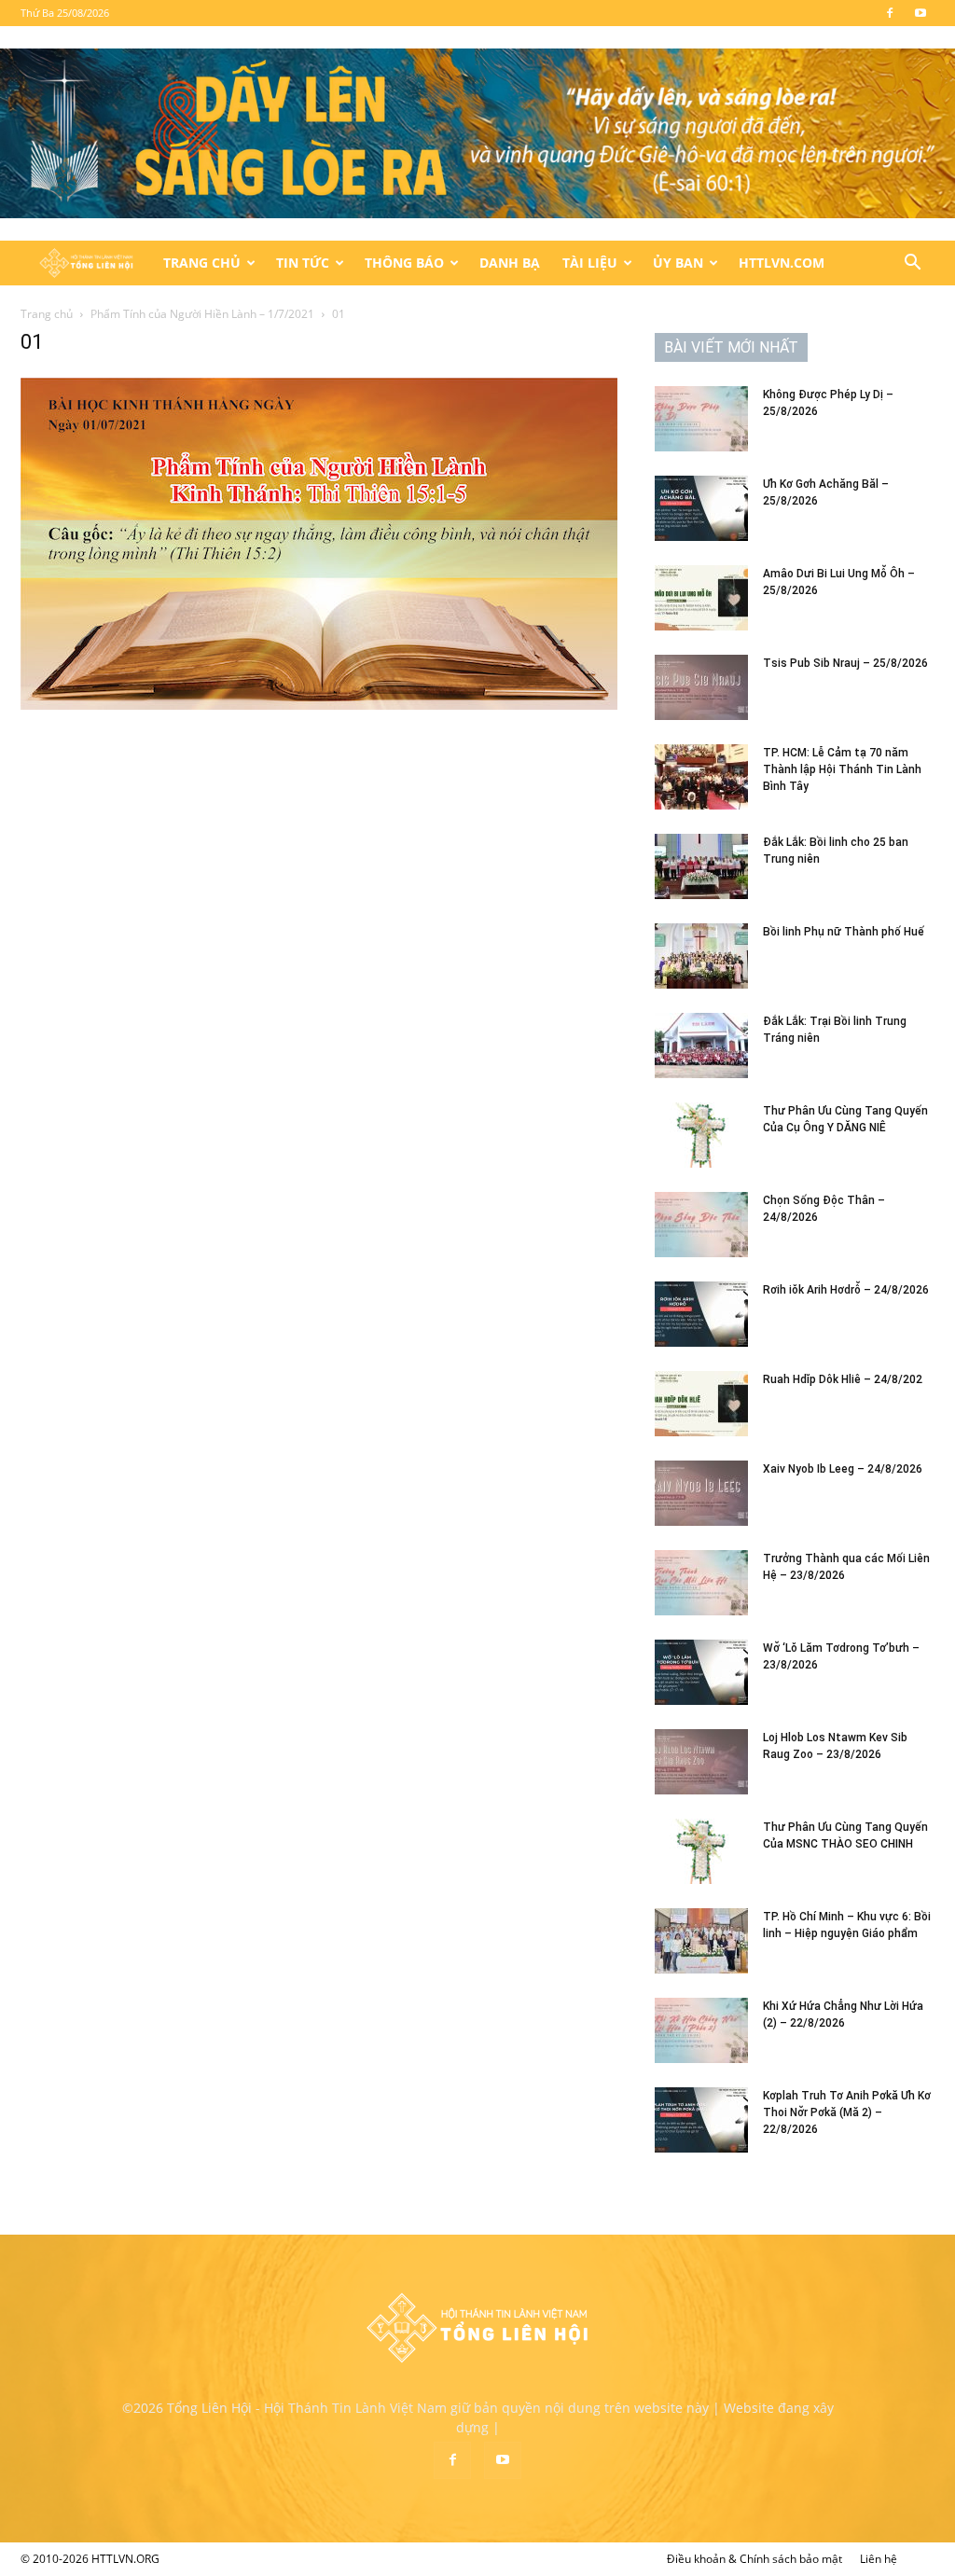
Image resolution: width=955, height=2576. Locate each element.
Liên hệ (879, 2559)
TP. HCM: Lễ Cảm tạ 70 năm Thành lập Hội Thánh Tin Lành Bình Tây (842, 769)
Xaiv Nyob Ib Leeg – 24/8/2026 (843, 1469)
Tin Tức (303, 263)
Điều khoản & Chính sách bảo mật (754, 2559)
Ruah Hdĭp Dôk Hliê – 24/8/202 (843, 1379)
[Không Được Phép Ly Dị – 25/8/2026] (701, 419)
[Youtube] (920, 13)
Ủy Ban (678, 263)
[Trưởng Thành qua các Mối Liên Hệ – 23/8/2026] (701, 1583)
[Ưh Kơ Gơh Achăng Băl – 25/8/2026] (701, 508)
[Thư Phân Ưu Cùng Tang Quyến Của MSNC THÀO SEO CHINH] (701, 1851)
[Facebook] (890, 13)
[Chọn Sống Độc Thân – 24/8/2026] (701, 1225)
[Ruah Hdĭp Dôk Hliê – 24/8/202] (701, 1404)
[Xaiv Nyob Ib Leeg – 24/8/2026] (701, 1493)
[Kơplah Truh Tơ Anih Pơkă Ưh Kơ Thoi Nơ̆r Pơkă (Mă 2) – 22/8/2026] (701, 2120)
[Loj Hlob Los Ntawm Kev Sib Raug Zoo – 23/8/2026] (701, 1762)
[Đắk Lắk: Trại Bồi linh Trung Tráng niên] (701, 1046)
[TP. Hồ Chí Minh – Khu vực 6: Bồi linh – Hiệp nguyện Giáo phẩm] (701, 1941)
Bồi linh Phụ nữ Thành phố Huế (844, 932)
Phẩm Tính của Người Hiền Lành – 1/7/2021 (202, 314)
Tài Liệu (590, 263)
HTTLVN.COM (782, 263)
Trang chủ (47, 314)
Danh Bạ (510, 263)
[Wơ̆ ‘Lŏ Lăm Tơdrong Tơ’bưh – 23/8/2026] (701, 1672)
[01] (319, 705)
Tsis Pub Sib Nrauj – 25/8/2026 (845, 663)
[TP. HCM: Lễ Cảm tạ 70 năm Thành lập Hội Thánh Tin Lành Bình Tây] (701, 777)
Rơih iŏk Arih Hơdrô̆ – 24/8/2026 (846, 1290)
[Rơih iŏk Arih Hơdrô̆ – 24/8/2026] (701, 1314)
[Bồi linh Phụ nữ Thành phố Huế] (701, 956)
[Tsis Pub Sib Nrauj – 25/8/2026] (701, 687)
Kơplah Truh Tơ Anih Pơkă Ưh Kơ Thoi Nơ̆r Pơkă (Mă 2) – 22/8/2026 (847, 2112)
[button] (912, 264)
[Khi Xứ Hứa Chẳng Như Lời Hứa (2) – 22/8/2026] (701, 2030)
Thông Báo (404, 263)
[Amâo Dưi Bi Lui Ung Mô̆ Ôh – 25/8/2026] (701, 598)
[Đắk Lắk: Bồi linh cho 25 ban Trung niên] (701, 866)
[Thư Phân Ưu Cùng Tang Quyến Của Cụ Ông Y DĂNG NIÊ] (701, 1135)
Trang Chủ (202, 263)
